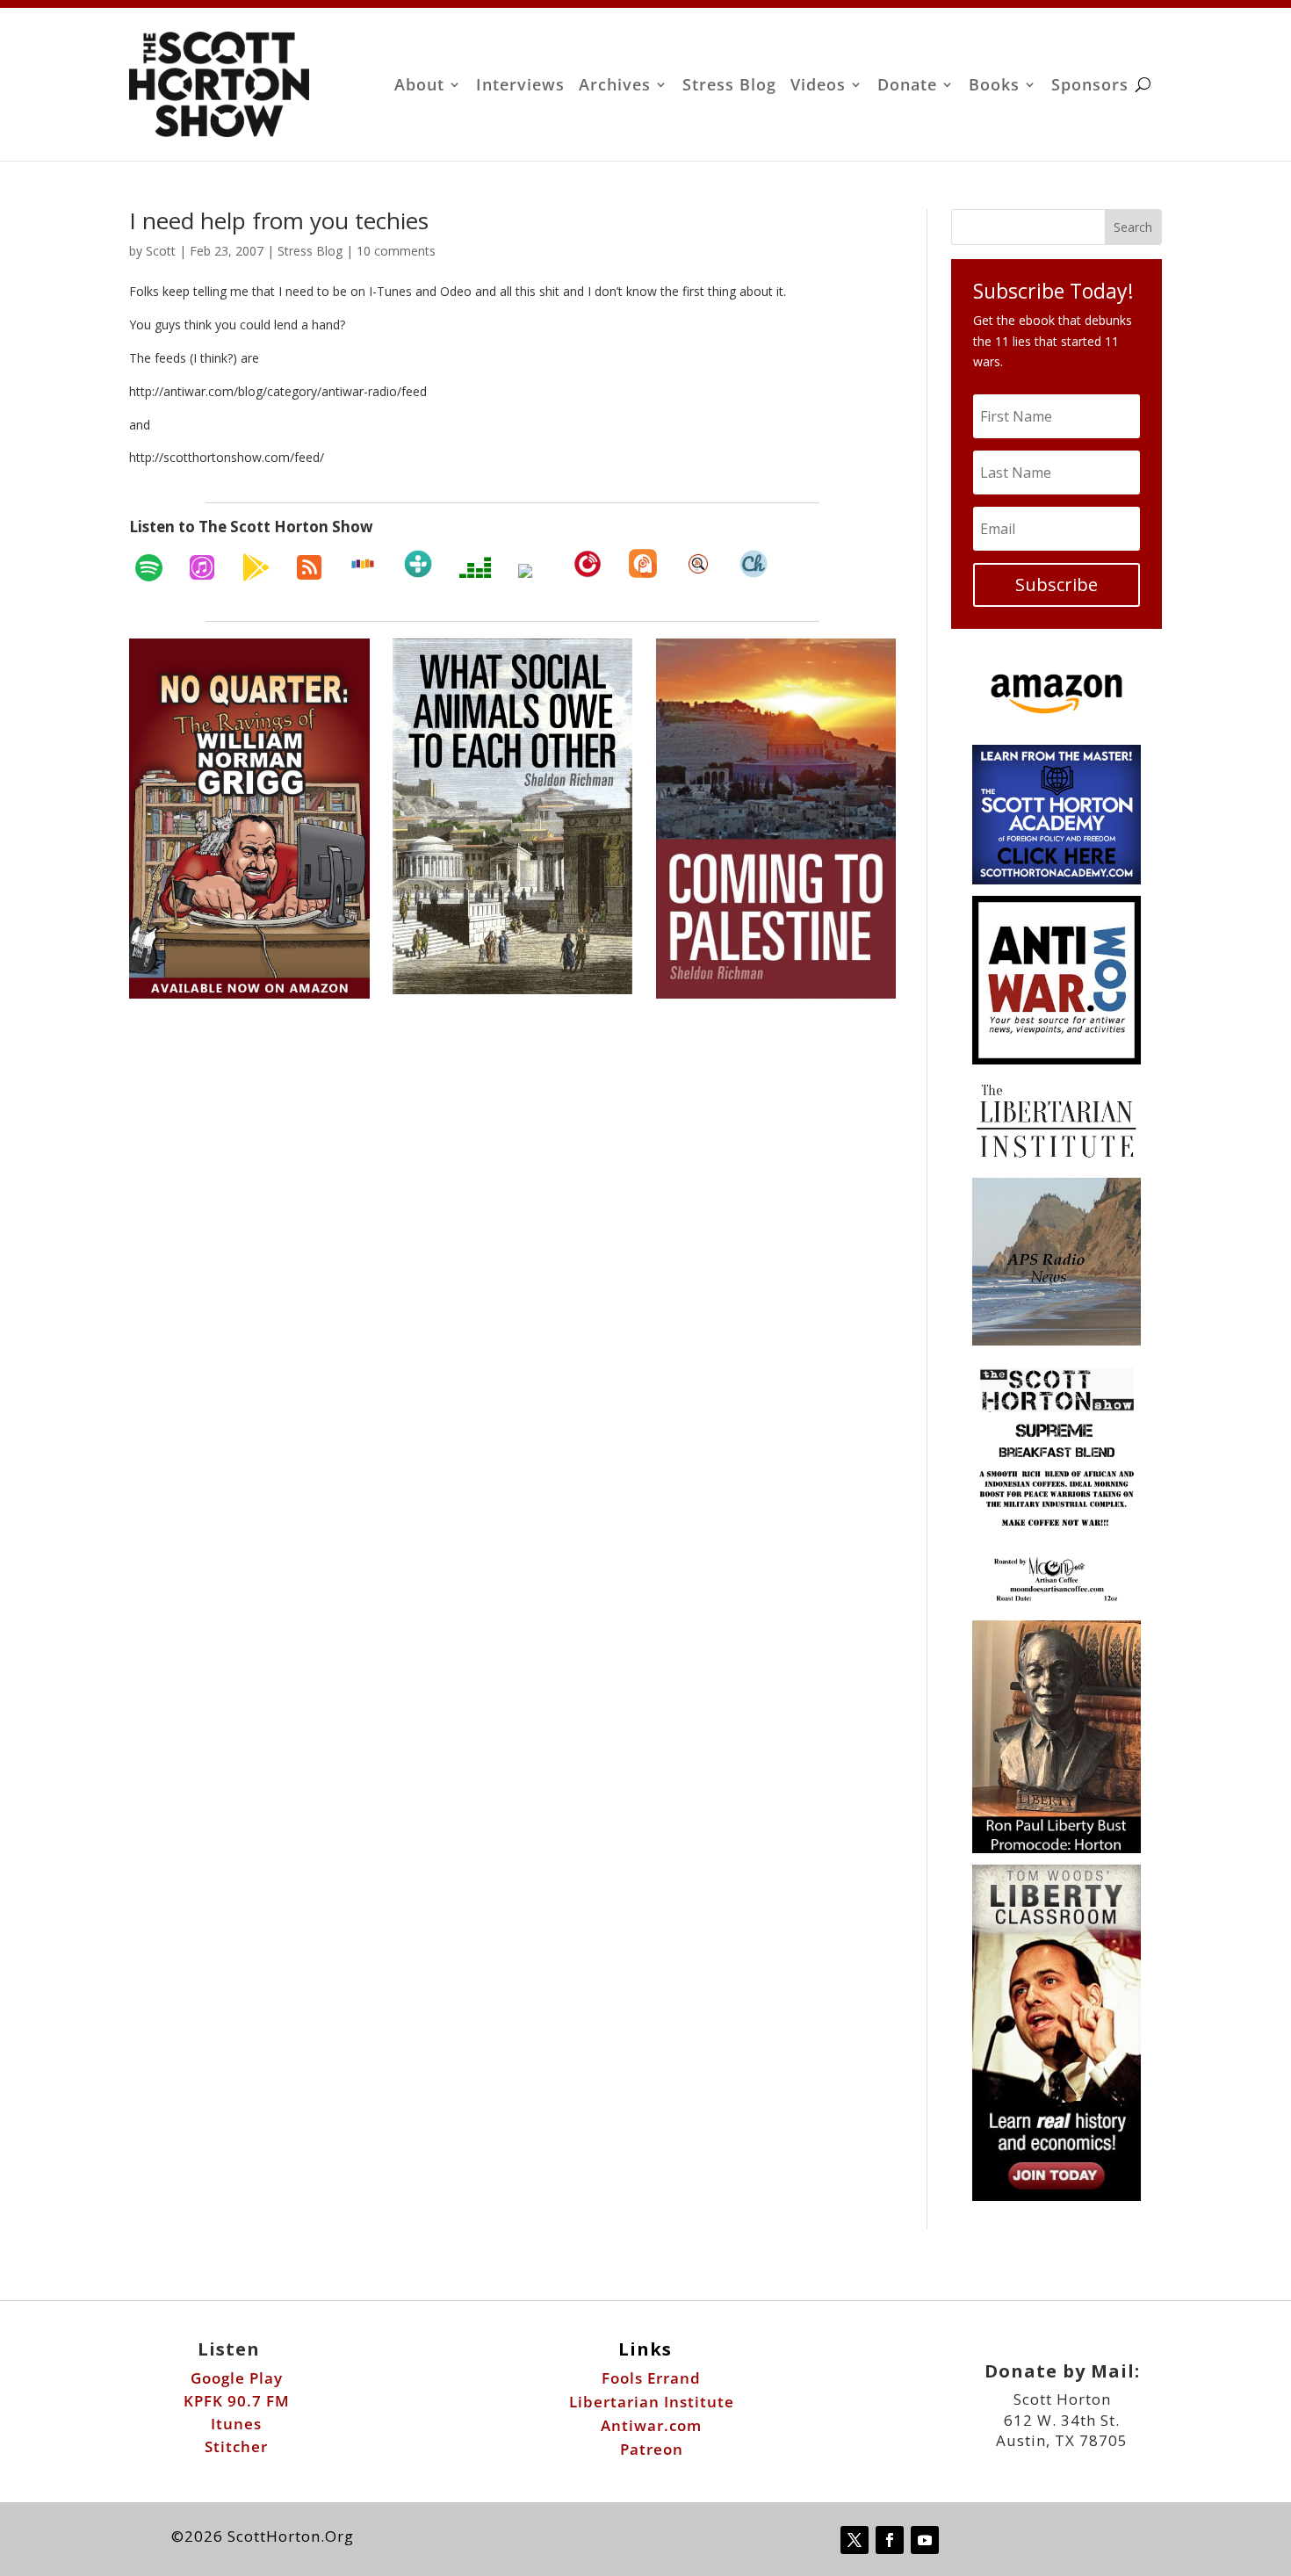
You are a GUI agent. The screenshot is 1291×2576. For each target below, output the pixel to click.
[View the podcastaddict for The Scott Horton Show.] (643, 563)
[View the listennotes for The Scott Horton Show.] (698, 564)
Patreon (652, 2449)
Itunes (236, 2424)
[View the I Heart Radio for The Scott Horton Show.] (532, 571)
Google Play (237, 2378)
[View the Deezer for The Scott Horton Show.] (475, 567)
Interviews (520, 87)
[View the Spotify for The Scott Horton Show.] (149, 567)
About (419, 87)
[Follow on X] (855, 2540)
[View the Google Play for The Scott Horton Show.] (256, 567)
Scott (161, 251)
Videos (818, 87)
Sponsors (1090, 87)
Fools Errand (651, 2378)
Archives (615, 87)
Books (994, 87)
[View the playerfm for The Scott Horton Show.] (588, 564)
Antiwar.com (651, 2425)
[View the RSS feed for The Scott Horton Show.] (309, 567)
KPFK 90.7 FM (237, 2401)
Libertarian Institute (652, 2402)
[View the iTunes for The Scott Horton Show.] (202, 567)
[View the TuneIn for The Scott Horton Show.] (418, 564)
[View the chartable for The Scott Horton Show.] (754, 564)
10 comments (396, 251)
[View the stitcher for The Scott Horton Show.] (363, 564)
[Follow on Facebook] (890, 2540)
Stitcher (236, 2446)
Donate (907, 87)
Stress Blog (729, 87)
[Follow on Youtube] (925, 2540)
